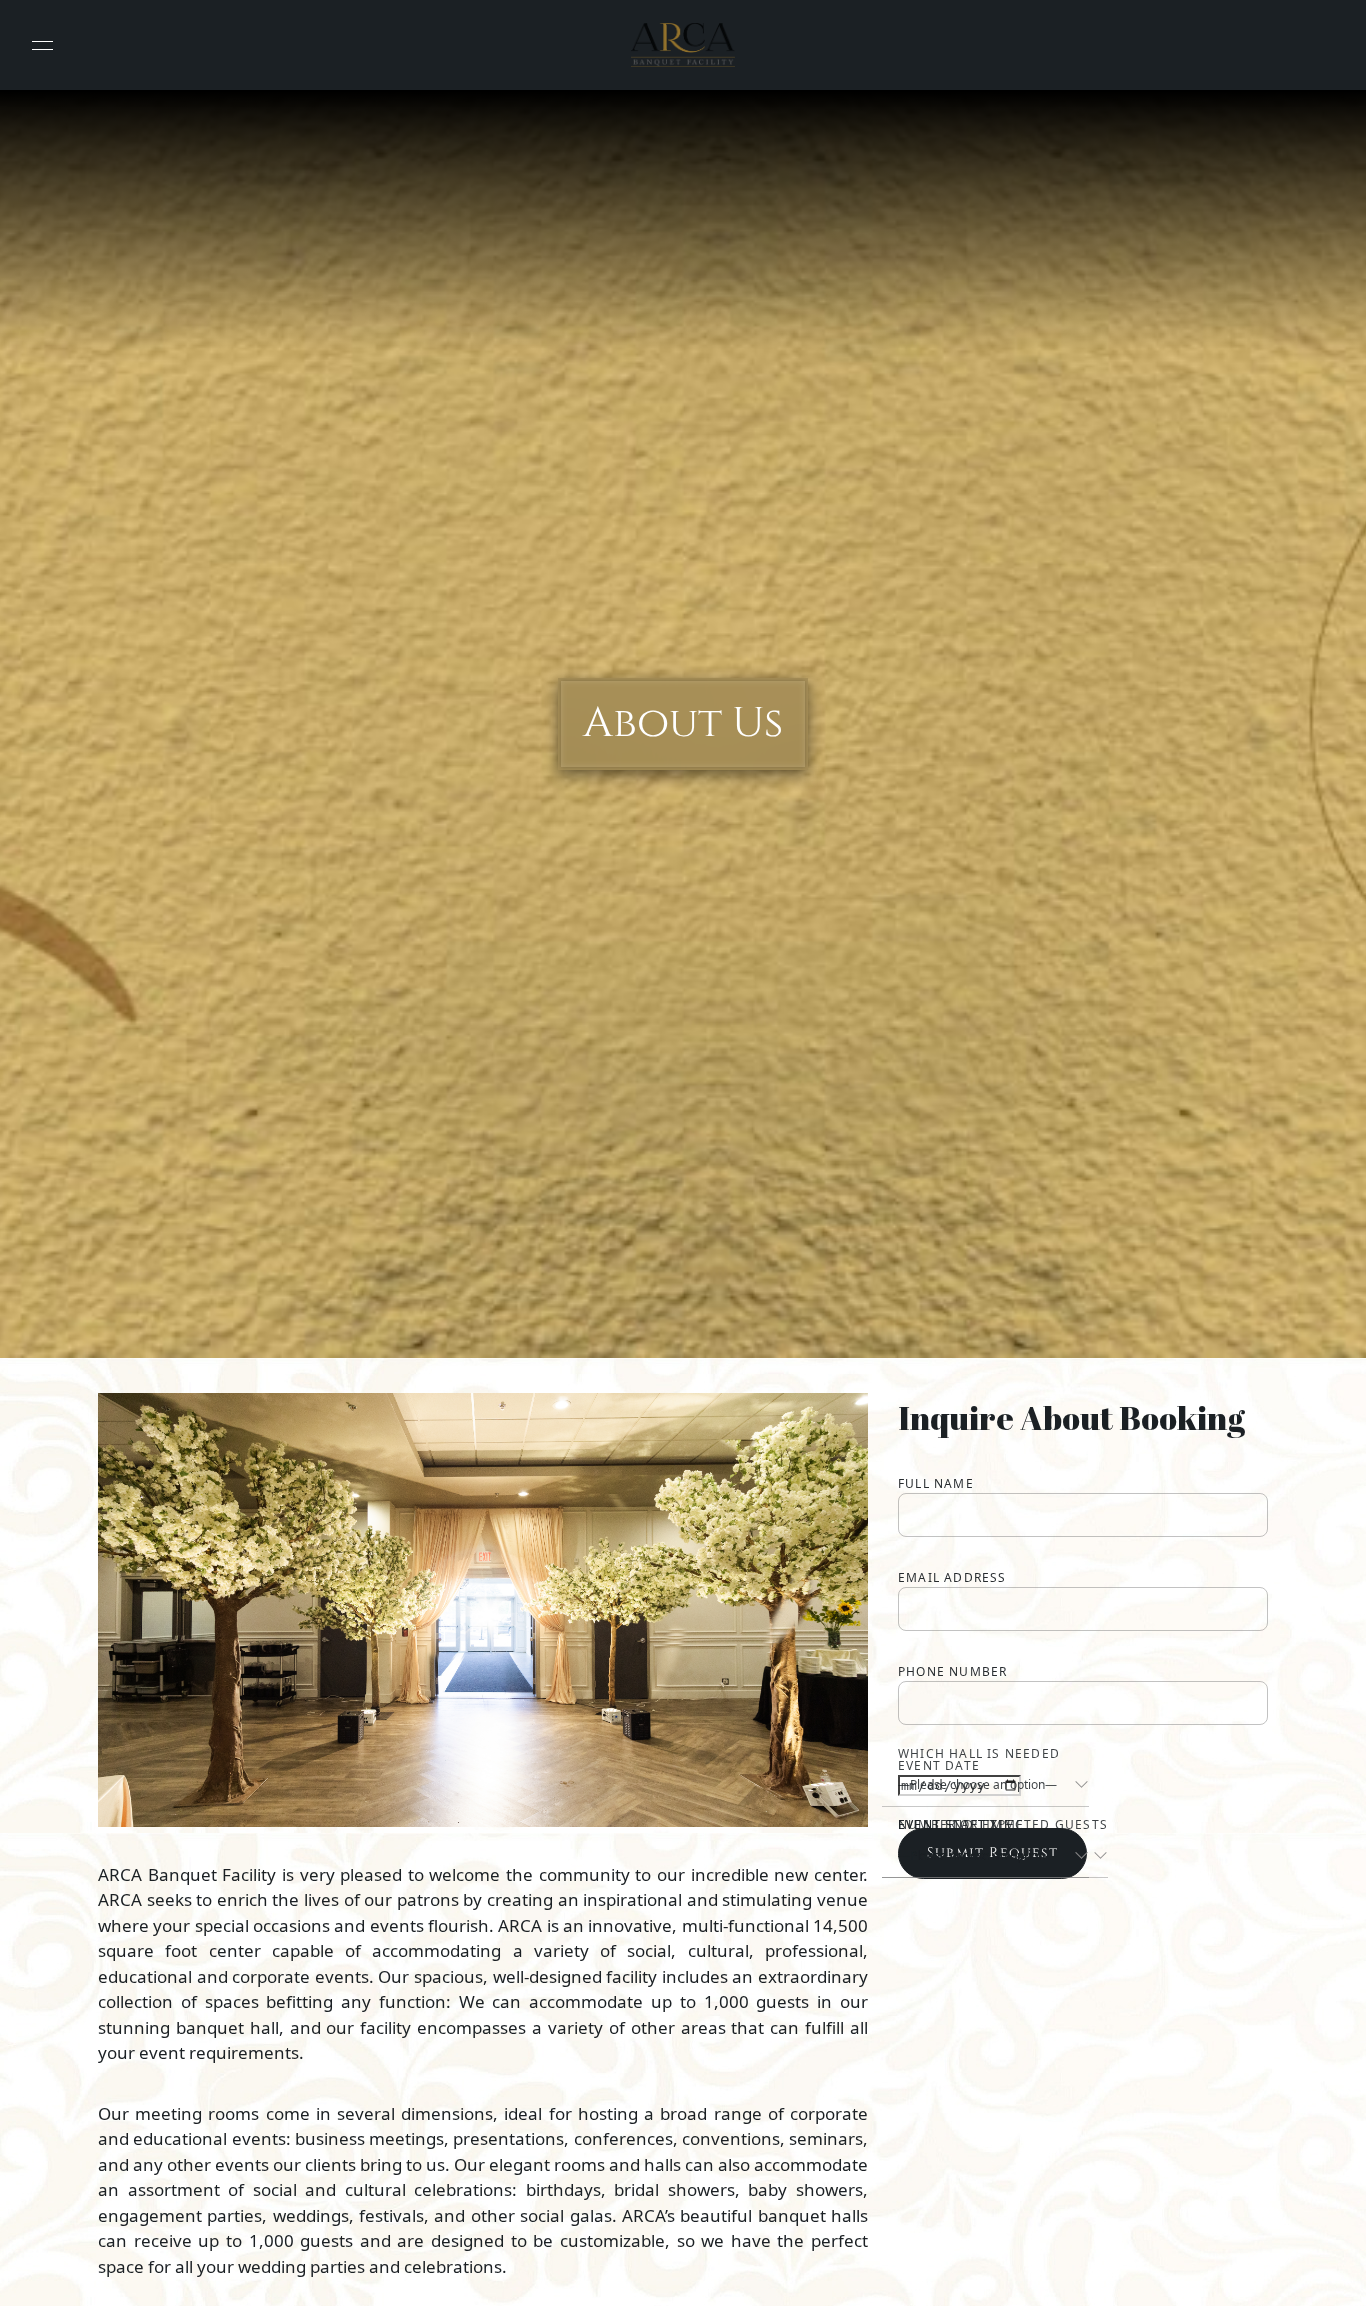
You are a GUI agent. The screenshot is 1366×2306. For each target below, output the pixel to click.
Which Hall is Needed (979, 1753)
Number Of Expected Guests (1003, 1824)
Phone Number (952, 1671)
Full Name (936, 1483)
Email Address (952, 1577)
